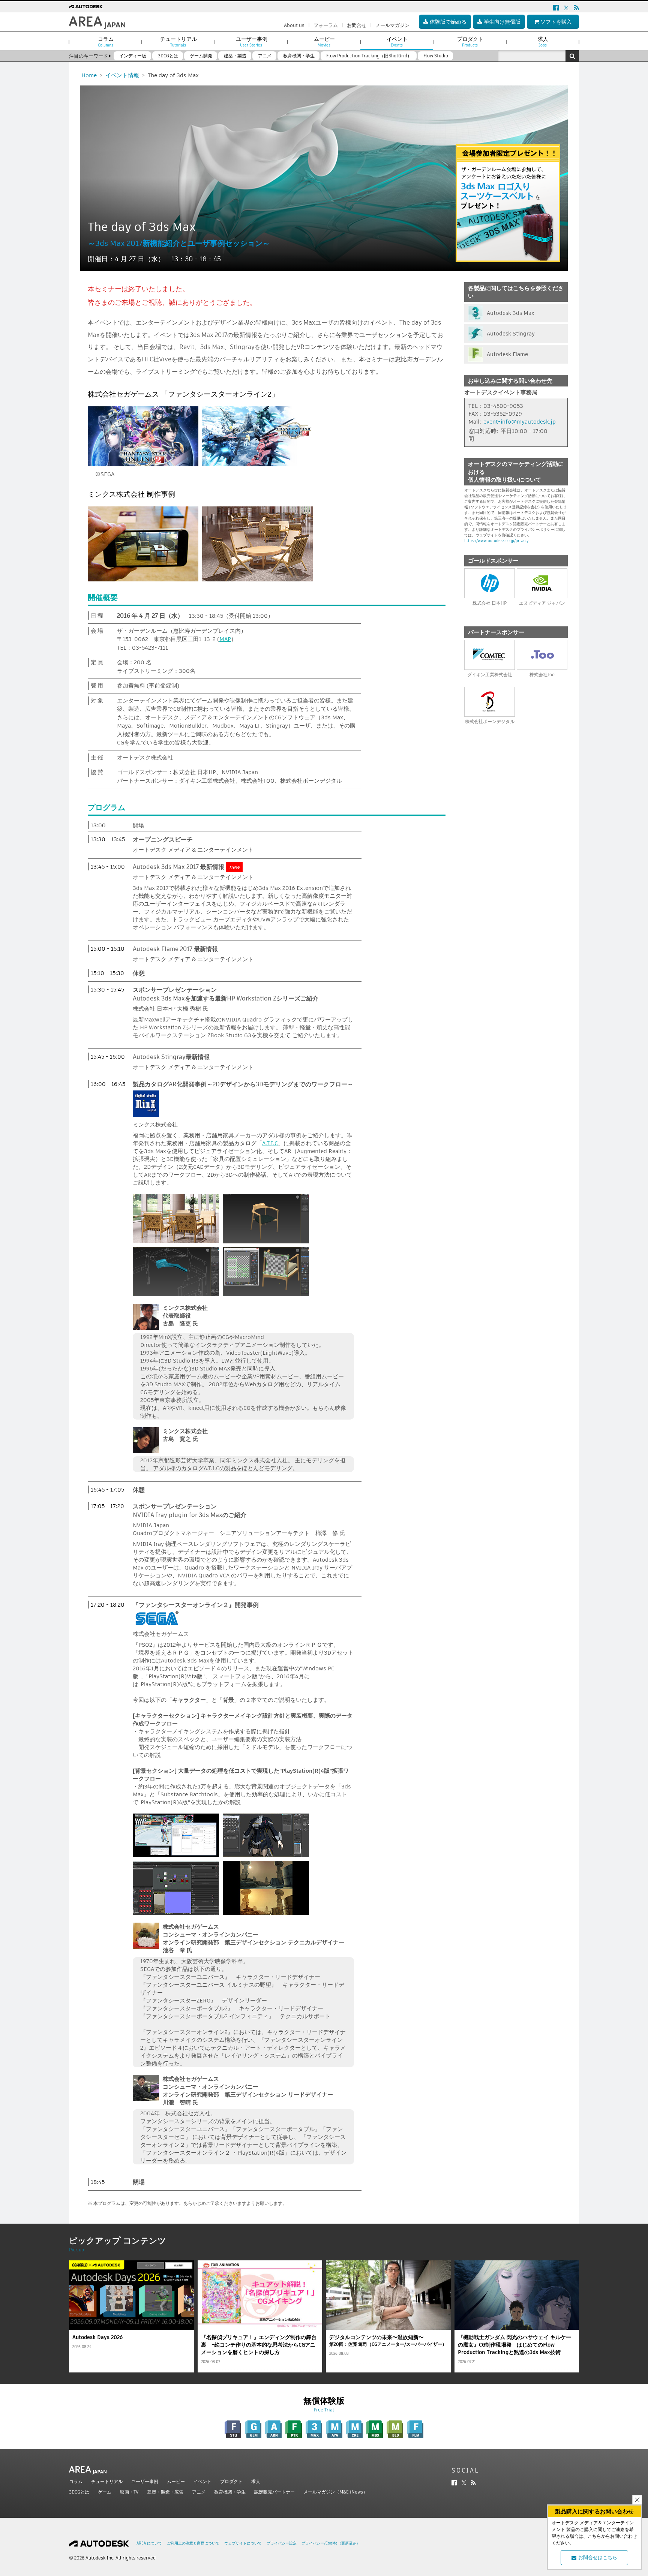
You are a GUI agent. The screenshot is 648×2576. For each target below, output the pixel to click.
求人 (256, 2481)
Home (89, 75)
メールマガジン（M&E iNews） (335, 2492)
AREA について (149, 2543)
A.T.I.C (270, 1143)
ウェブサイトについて (243, 2543)
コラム (76, 2481)
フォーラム (326, 25)
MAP (225, 639)
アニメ (199, 2492)
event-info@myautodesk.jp (520, 422)
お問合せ (357, 25)
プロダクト (231, 2481)
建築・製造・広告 (165, 2492)
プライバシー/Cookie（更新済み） (331, 2543)
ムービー (176, 2481)
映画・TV (129, 2492)
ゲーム (105, 2492)
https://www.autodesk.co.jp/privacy (496, 541)
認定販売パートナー (274, 2492)
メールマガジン (392, 25)
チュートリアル (107, 2481)
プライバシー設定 (282, 2543)
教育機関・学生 (230, 2492)
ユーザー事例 (145, 2481)
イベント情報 (122, 75)
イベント (202, 2481)
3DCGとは (79, 2492)
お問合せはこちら (598, 2557)
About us (294, 25)
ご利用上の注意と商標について (193, 2543)
